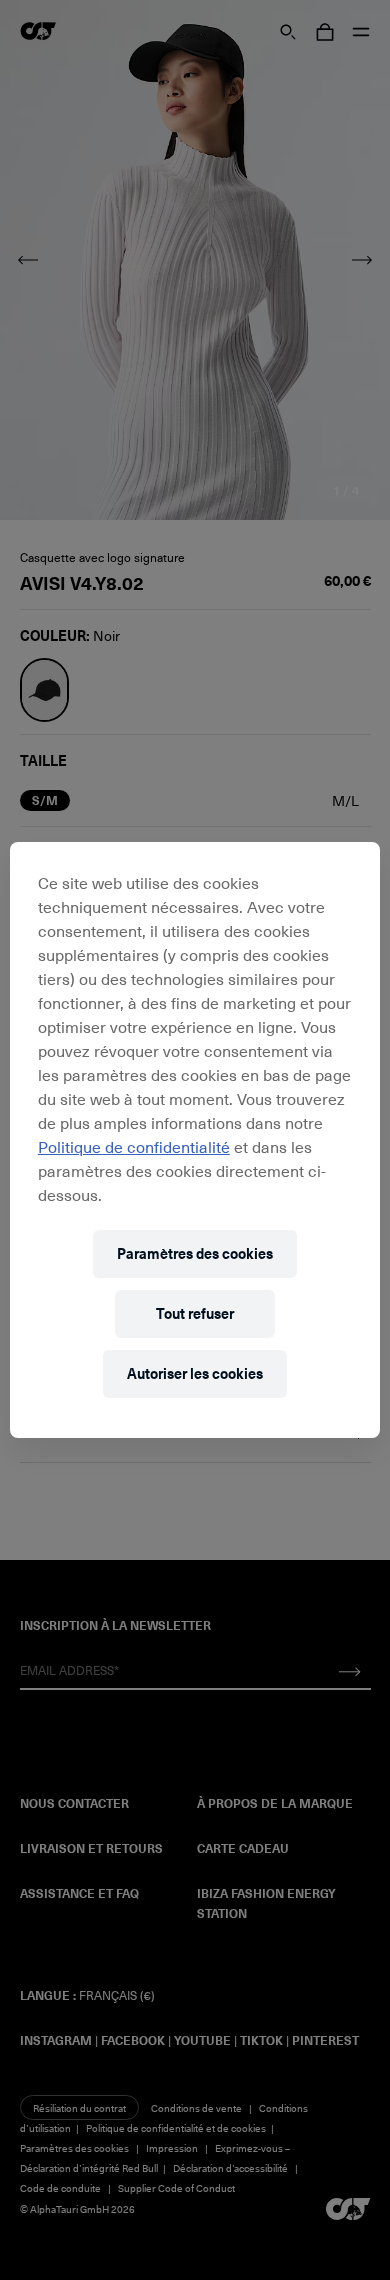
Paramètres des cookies (195, 1253)
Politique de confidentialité (134, 1146)
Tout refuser (195, 1313)
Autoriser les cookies (195, 1373)
